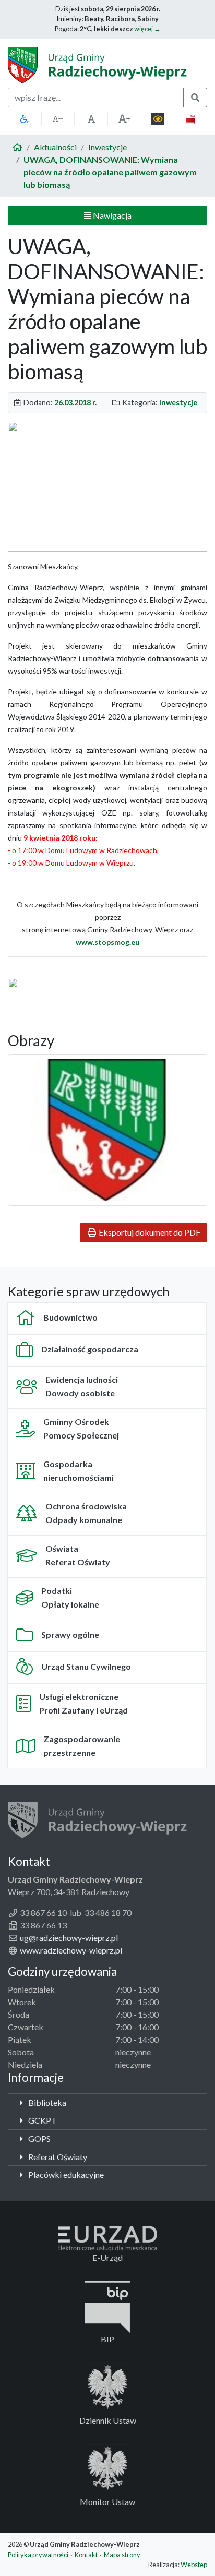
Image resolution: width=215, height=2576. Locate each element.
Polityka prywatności (38, 2555)
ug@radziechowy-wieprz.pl (69, 1938)
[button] (25, 119)
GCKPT (42, 2120)
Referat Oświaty (57, 2157)
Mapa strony (122, 2555)
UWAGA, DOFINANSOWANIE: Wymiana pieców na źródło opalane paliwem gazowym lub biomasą (110, 172)
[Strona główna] (17, 147)
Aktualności (55, 147)
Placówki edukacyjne (65, 2174)
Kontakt (86, 2555)
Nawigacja (111, 215)
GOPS (39, 2138)
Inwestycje (107, 147)
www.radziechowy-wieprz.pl (71, 1950)
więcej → (147, 29)
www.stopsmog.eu (107, 942)
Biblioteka (46, 2102)
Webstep (194, 2565)
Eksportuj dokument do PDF (149, 1232)
